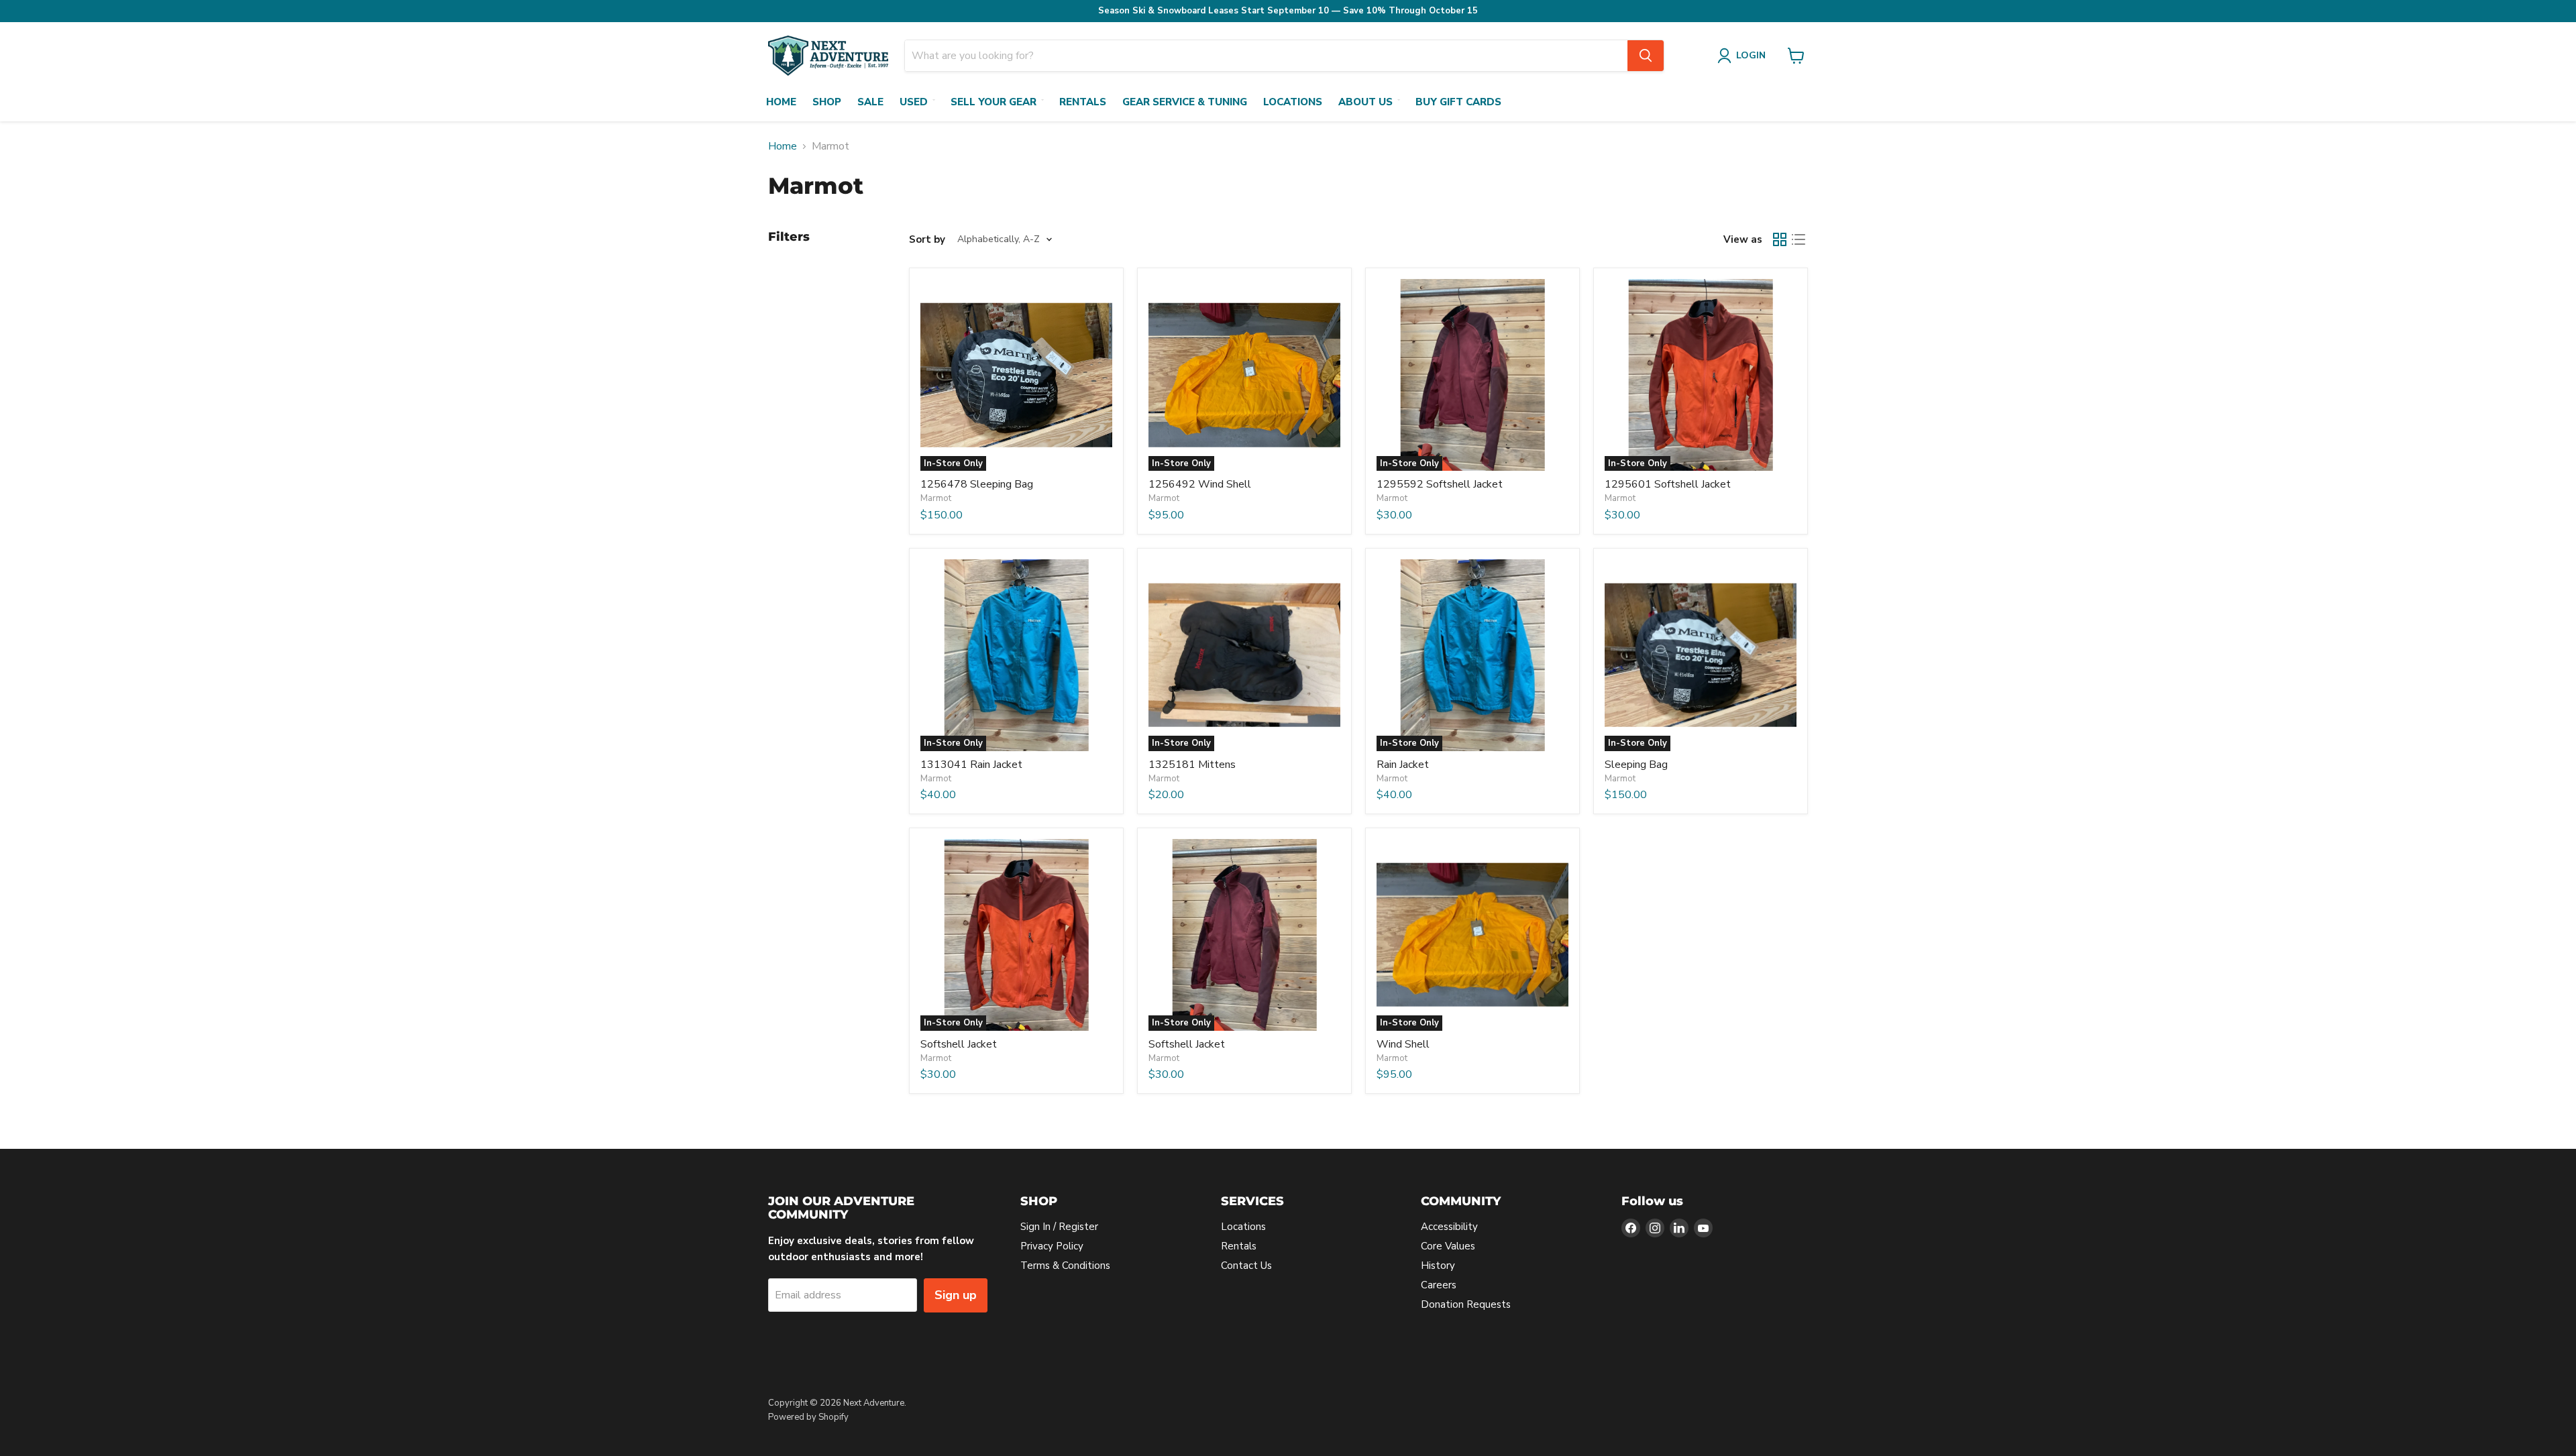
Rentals (1083, 102)
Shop (827, 102)
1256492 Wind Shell (1200, 484)
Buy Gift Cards (1458, 102)
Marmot (936, 498)
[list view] (1799, 239)
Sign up (956, 1295)
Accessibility (1449, 1227)
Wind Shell (1403, 1044)
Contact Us (1246, 1266)
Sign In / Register (1059, 1227)
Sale (870, 102)
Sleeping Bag (1636, 765)
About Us (1365, 102)
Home (781, 102)
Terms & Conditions (1065, 1266)
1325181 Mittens (1192, 765)
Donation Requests (1466, 1304)
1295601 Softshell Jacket (1668, 484)
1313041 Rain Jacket (971, 765)
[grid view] (1780, 239)
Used (914, 102)
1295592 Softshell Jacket (1440, 484)
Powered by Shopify (808, 1417)
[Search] (1646, 56)
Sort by (927, 240)
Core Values (1448, 1246)
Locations (1293, 102)
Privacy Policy (1052, 1246)
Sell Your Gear (994, 102)
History (1438, 1266)
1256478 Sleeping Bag (977, 484)
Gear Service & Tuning (1185, 102)
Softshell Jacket (959, 1044)
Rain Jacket (1403, 765)
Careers (1439, 1285)
